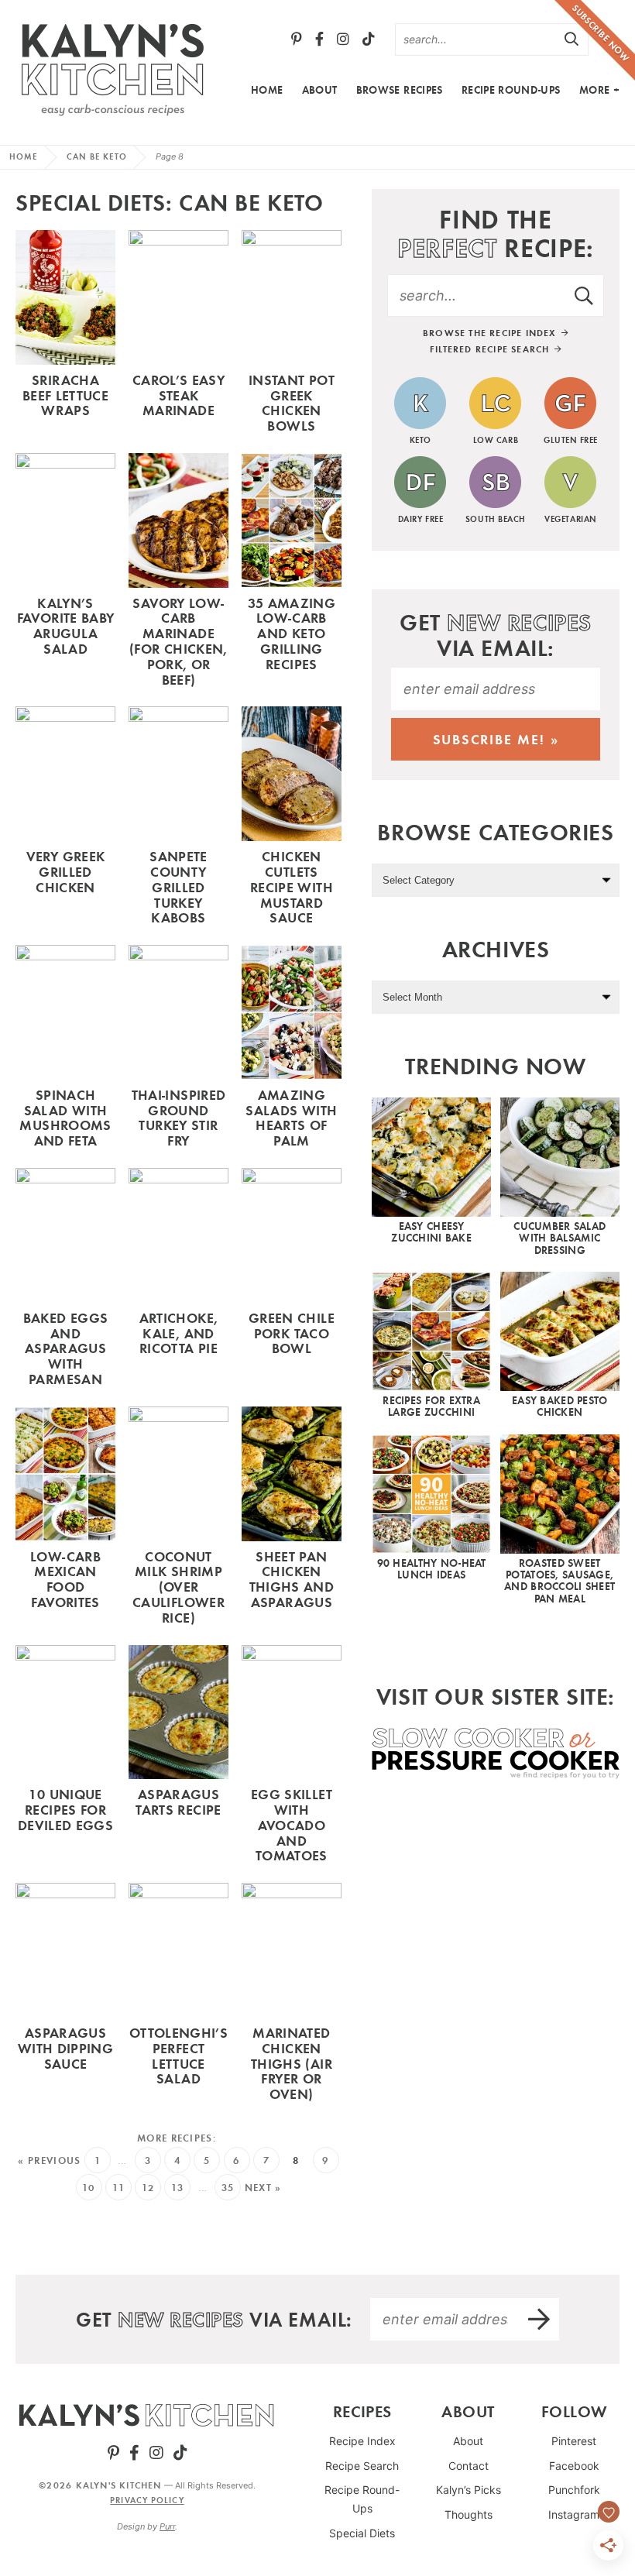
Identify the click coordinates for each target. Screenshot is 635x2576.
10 (89, 2188)
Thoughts (469, 2514)
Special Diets (362, 2533)
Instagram (574, 2514)
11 (119, 2188)
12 (148, 2188)
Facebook (574, 2466)
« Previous (49, 2160)
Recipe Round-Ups (511, 90)
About (320, 90)
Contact (469, 2466)
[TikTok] (369, 39)
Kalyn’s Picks (469, 2490)
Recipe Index (362, 2441)
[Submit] (572, 39)
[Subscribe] (540, 2319)
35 (228, 2188)
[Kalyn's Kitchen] (112, 67)
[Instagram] (343, 39)
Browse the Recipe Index (491, 333)
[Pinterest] (297, 39)
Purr (167, 2526)
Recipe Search (362, 2466)
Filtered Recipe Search (491, 349)
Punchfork (574, 2490)
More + (599, 90)
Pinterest (574, 2441)
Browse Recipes (400, 90)
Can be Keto (97, 156)
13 (178, 2188)
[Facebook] (319, 39)
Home (267, 90)
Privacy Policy (147, 2500)
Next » (263, 2188)
